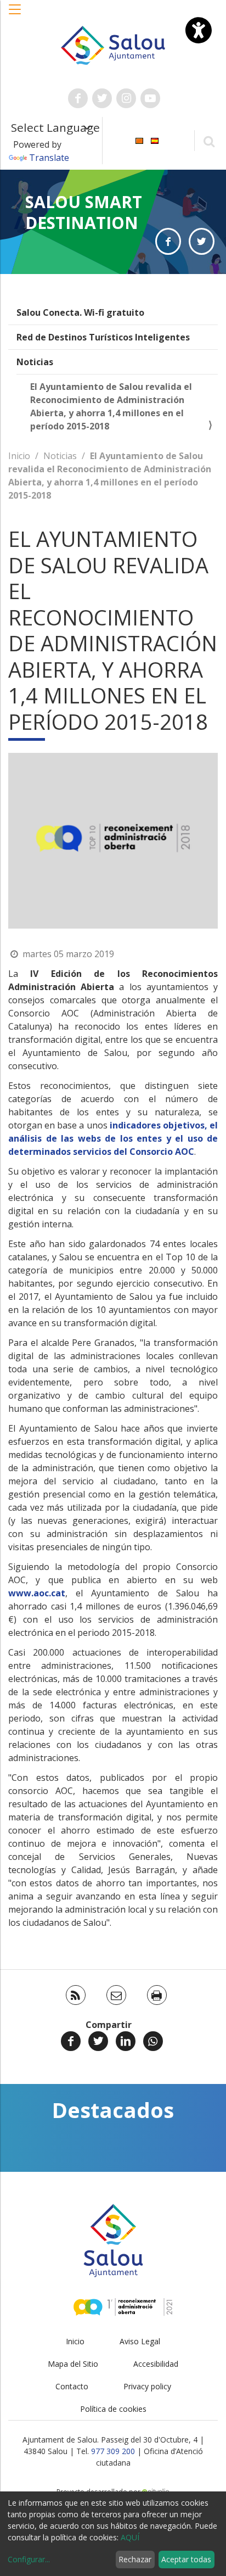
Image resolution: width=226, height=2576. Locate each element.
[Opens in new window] (168, 241)
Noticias (35, 362)
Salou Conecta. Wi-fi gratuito (80, 312)
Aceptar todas (186, 2559)
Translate (49, 158)
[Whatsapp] (153, 2041)
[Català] (139, 140)
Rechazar (135, 2559)
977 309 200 (113, 2451)
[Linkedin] (126, 2041)
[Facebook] (71, 2041)
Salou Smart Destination (84, 212)
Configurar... (29, 2559)
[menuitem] (139, 140)
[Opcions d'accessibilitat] (199, 30)
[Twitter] (98, 2041)
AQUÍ (130, 2537)
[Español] (155, 140)
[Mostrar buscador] (209, 141)
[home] (113, 44)
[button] (15, 15)
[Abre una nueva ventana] (78, 98)
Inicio (19, 456)
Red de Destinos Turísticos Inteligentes (103, 337)
